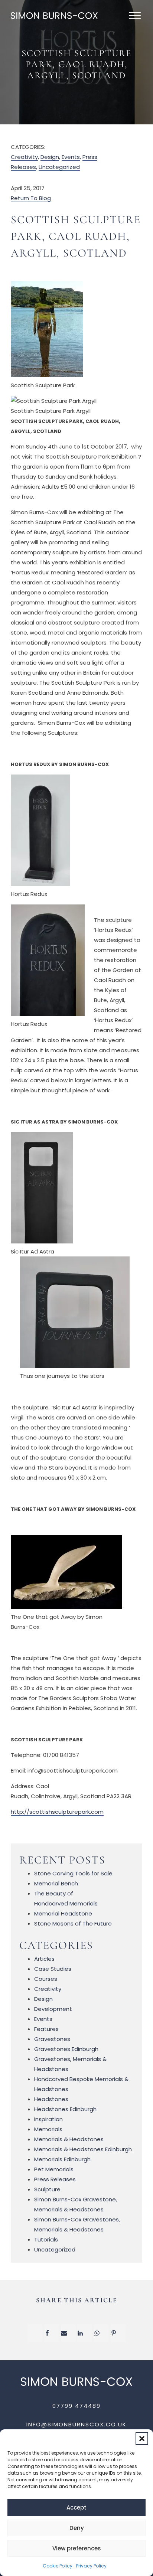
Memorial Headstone (63, 1913)
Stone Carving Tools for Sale (73, 1873)
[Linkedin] (85, 2333)
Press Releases (55, 2179)
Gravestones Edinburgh (66, 2049)
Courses (46, 1979)
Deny (77, 2528)
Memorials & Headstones (69, 2139)
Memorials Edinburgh (62, 2159)
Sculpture (47, 2189)
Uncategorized (59, 167)
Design (50, 157)
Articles (44, 1959)
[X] (35, 2333)
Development (53, 2009)
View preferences (77, 2548)
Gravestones (52, 2039)
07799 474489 (76, 2406)
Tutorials (46, 2239)
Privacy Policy (91, 2566)
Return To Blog (31, 198)
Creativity (24, 157)
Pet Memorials (54, 2169)
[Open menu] (135, 16)
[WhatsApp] (101, 2333)
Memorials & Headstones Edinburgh (83, 2149)
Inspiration (48, 2119)
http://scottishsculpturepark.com (57, 1812)
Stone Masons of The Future (73, 1923)
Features (46, 2029)
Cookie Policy (58, 2566)
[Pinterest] (118, 2333)
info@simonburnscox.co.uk (76, 2424)
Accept (76, 2507)
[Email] (68, 2333)
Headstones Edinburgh (65, 2109)
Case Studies (53, 1969)
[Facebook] (52, 2333)
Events (71, 157)
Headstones (51, 2099)
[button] (142, 2439)
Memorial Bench (56, 1883)
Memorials (48, 2129)
